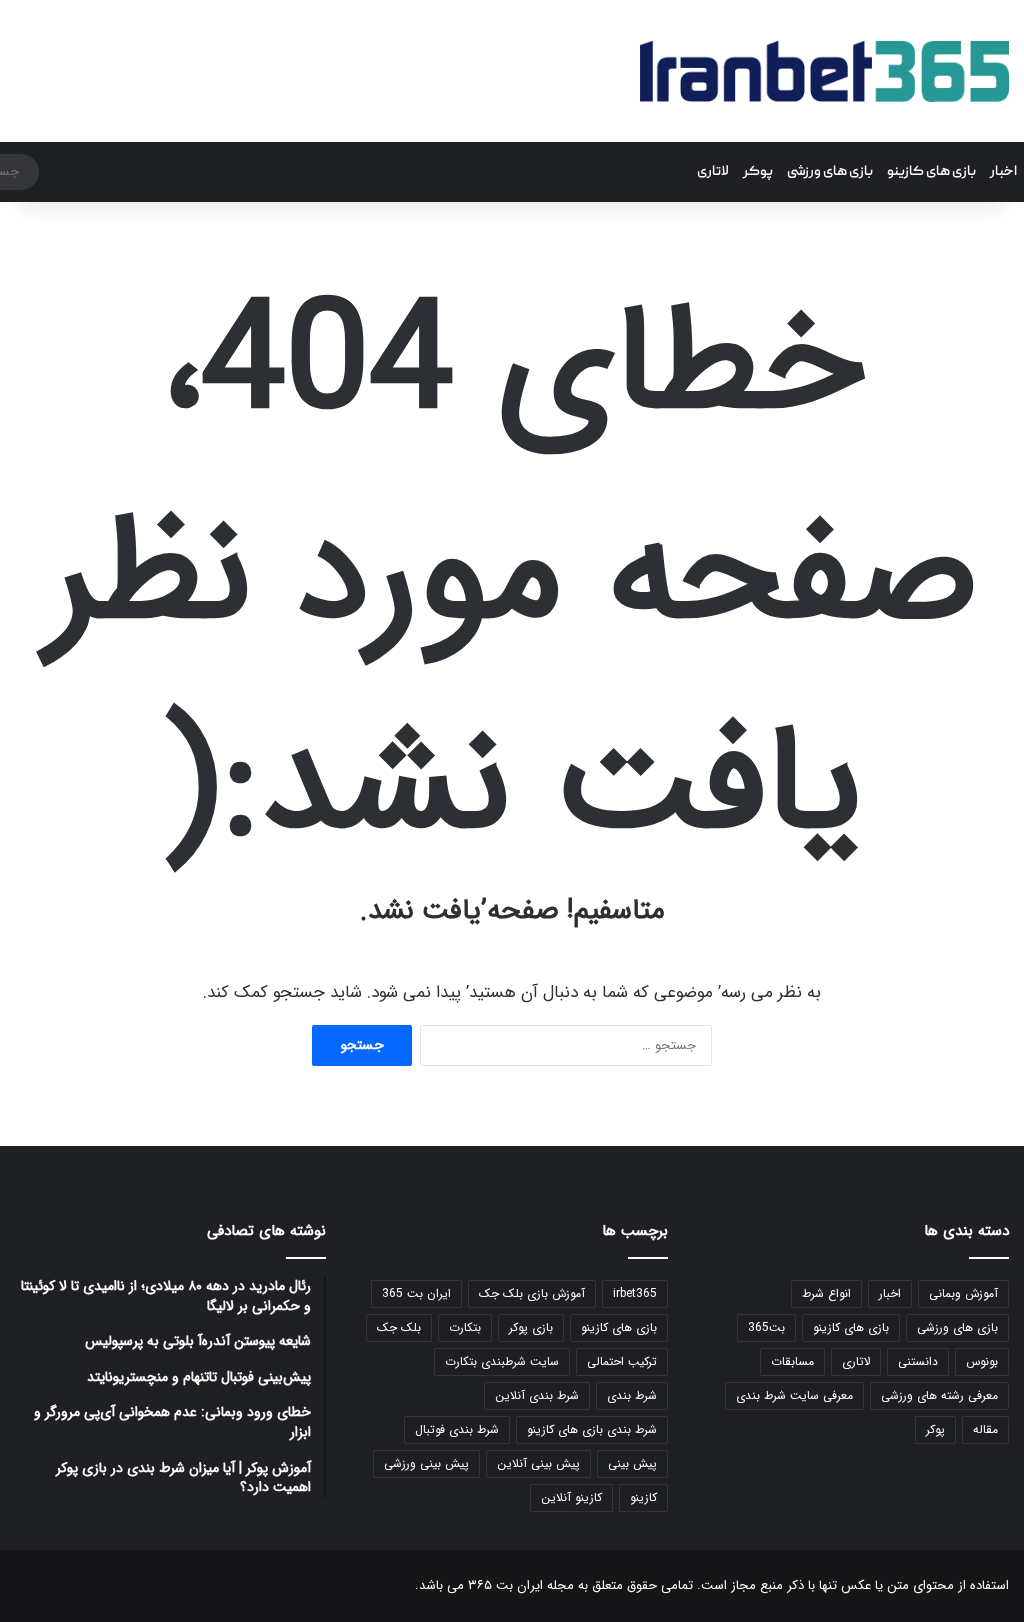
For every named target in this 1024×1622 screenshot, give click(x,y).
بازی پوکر (531, 1327)
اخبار (1003, 172)
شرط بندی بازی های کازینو (592, 1429)
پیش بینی (632, 1463)
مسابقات (792, 1361)
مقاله (985, 1429)
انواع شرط (826, 1293)
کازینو (643, 1497)
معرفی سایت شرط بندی (794, 1395)
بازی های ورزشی (830, 172)
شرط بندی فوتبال (457, 1429)
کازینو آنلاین (571, 1497)
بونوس (982, 1361)
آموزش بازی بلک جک (532, 1293)
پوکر (758, 172)
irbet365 (635, 1293)
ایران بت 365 (416, 1293)
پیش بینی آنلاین (538, 1463)
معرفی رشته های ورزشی (939, 1395)
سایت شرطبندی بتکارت (502, 1361)
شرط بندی (632, 1395)
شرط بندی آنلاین (537, 1395)
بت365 (766, 1327)
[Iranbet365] (824, 71)
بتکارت (465, 1327)
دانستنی (918, 1361)
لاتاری (713, 172)
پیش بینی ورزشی (426, 1463)
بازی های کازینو (931, 172)
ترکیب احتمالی (622, 1361)
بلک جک (399, 1327)
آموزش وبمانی (963, 1293)
